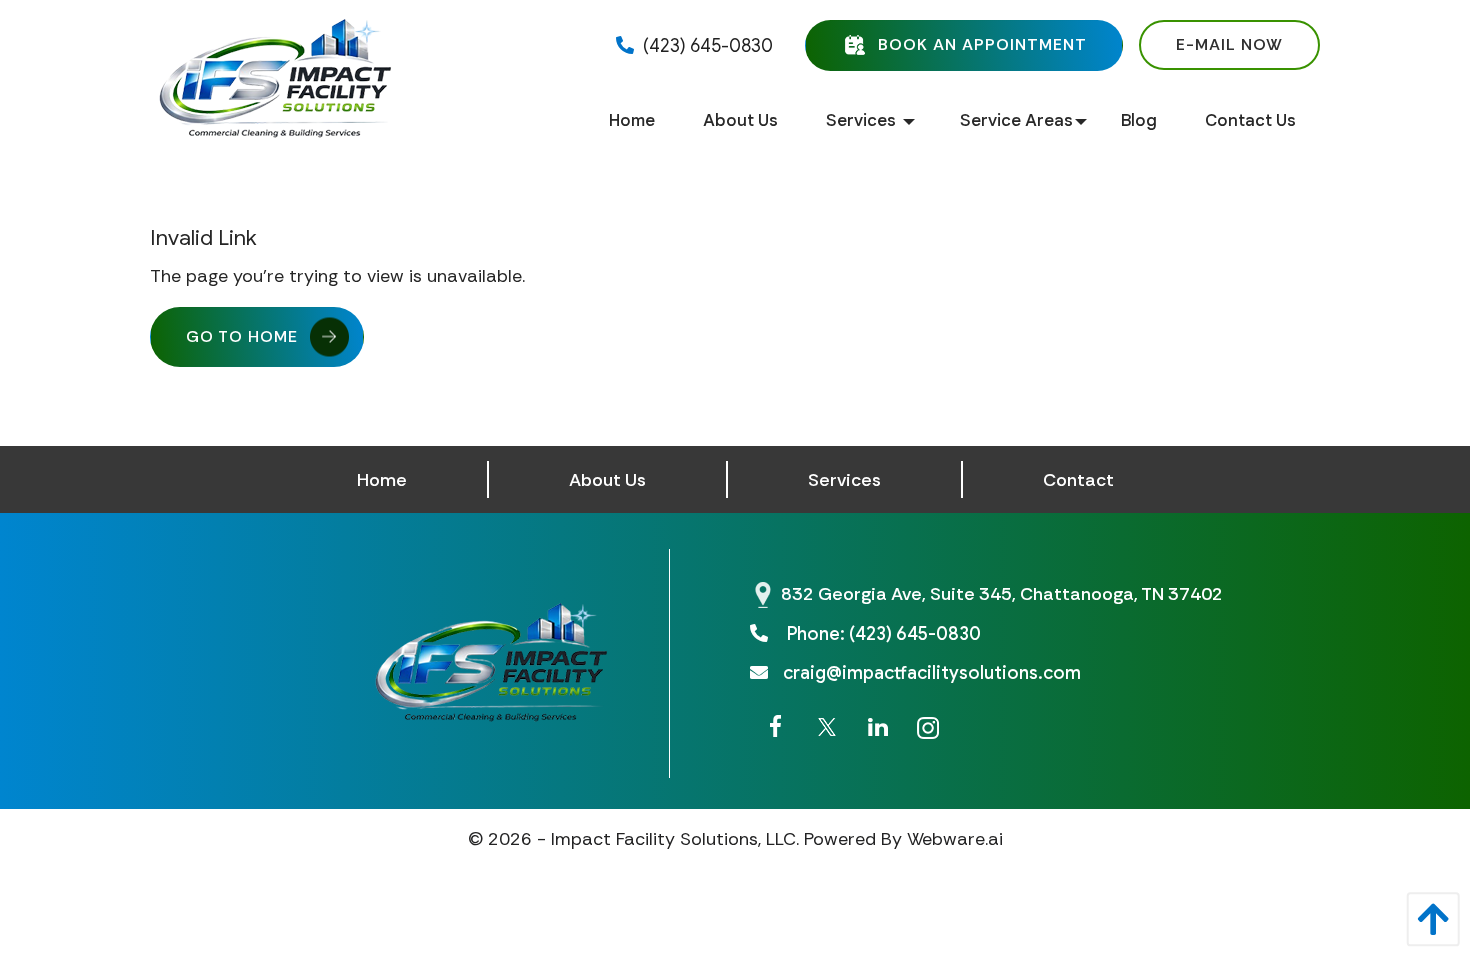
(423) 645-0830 (706, 46)
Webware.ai (955, 839)
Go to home (242, 336)
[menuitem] (632, 121)
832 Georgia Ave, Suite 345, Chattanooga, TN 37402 (1002, 594)
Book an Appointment (982, 43)
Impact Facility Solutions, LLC (673, 839)
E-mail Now (1229, 44)
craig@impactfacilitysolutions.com (932, 673)
